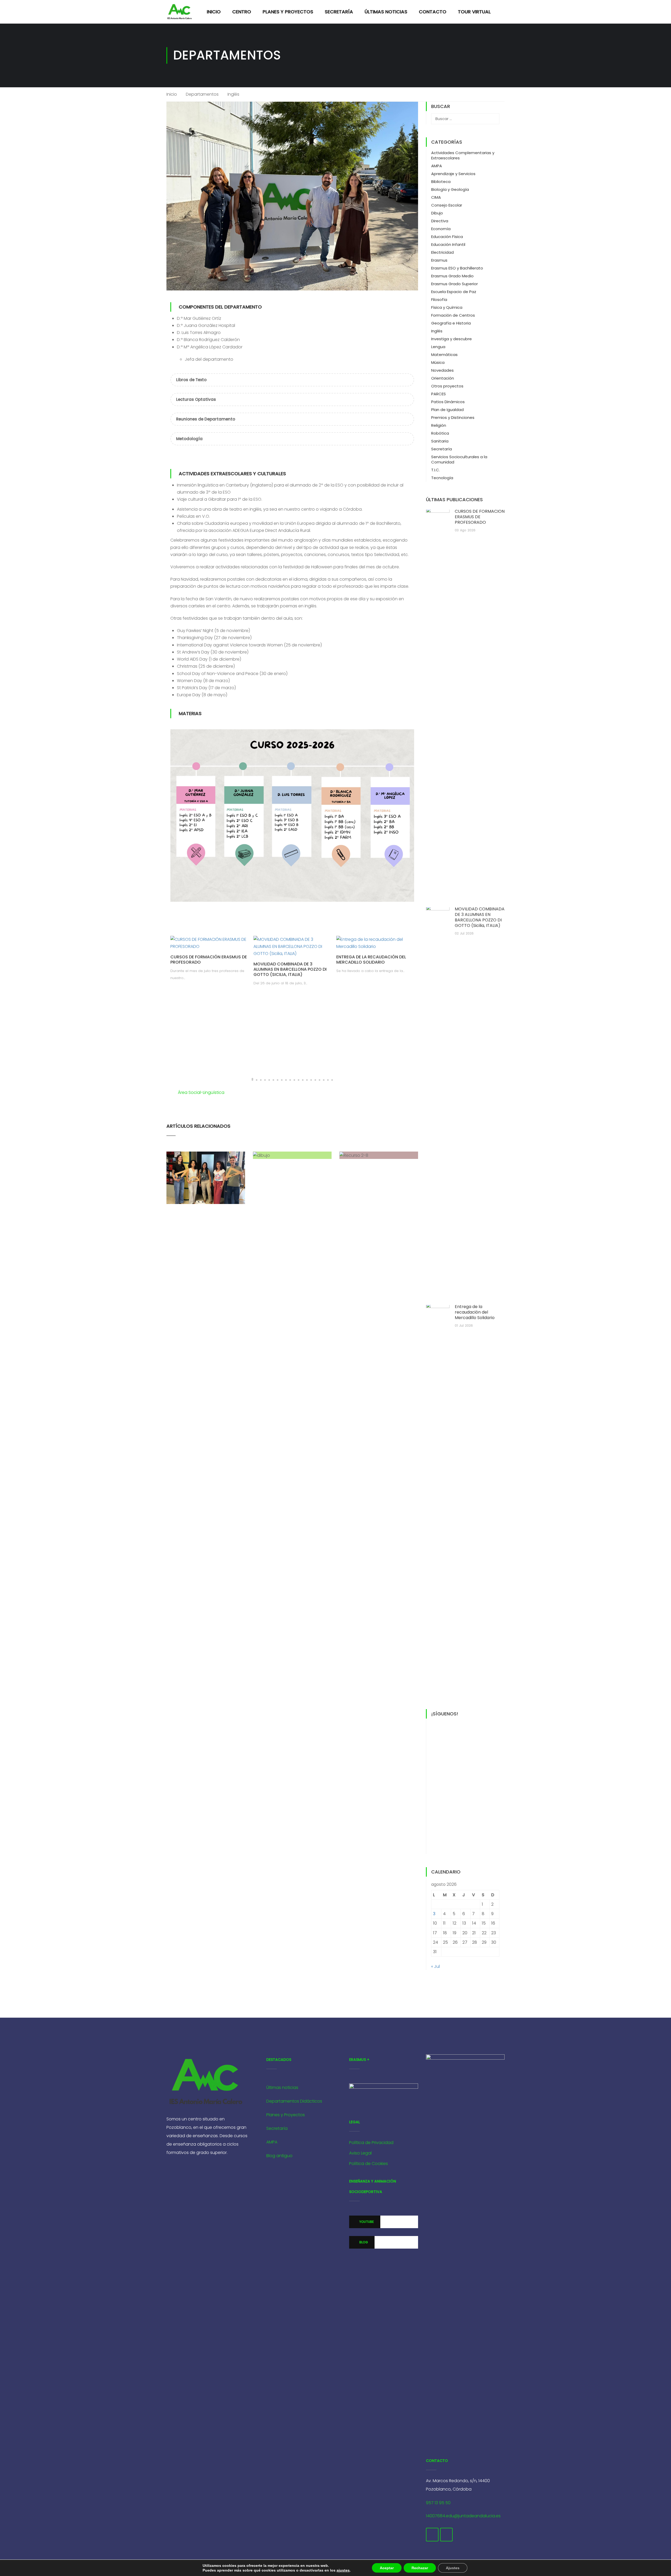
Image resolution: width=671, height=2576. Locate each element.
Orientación (443, 378)
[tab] (292, 380)
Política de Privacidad (371, 2143)
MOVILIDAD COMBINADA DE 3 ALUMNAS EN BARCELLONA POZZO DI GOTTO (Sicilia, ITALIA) (290, 969)
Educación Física (447, 237)
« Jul (435, 1966)
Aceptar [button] (387, 2568)
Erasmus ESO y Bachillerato (457, 268)
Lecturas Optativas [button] (196, 399)
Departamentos (202, 94)
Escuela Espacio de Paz (454, 292)
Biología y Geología (450, 189)
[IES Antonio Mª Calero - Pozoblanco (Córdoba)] (180, 12)
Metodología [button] (189, 439)
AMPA (437, 166)
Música (438, 362)
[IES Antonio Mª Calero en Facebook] (432, 2535)
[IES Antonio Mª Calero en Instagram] (446, 2535)
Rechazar (420, 2568)
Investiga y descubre (451, 339)
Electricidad (442, 252)
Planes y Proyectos (288, 12)
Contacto (433, 12)
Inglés (437, 331)
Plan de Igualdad (447, 410)
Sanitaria (440, 441)
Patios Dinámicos (448, 402)
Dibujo (437, 213)
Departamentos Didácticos (294, 2101)
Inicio (214, 12)
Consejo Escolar (447, 205)
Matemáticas (444, 355)
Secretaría (339, 12)
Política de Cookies (369, 2164)
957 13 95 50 (438, 2503)
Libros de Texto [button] (191, 380)
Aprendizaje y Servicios (453, 174)
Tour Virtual (474, 12)
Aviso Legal (360, 2153)
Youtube (366, 2222)
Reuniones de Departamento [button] (206, 419)
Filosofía (439, 299)
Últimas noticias (282, 2088)
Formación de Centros (453, 315)
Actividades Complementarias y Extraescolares (463, 155)
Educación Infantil (448, 244)
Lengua (438, 347)
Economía (441, 229)
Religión (439, 425)
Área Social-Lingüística (201, 1092)
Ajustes (453, 2568)
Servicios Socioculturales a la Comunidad (459, 459)
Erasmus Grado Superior (454, 284)
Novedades (442, 370)
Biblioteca (441, 182)
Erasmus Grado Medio (452, 276)
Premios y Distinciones (453, 417)
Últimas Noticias (386, 12)
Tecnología (442, 478)
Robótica (440, 433)
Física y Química (447, 307)
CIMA (436, 197)
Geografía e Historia (451, 323)
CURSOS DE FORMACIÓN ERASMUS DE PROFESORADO (209, 960)
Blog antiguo (279, 2156)
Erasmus (439, 260)
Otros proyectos (447, 386)
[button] (252, 1079)
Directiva (440, 221)
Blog (363, 2242)
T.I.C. (435, 470)
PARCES (439, 394)
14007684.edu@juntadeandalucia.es (463, 2516)
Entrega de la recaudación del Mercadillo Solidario (371, 960)
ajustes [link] (343, 2570)
